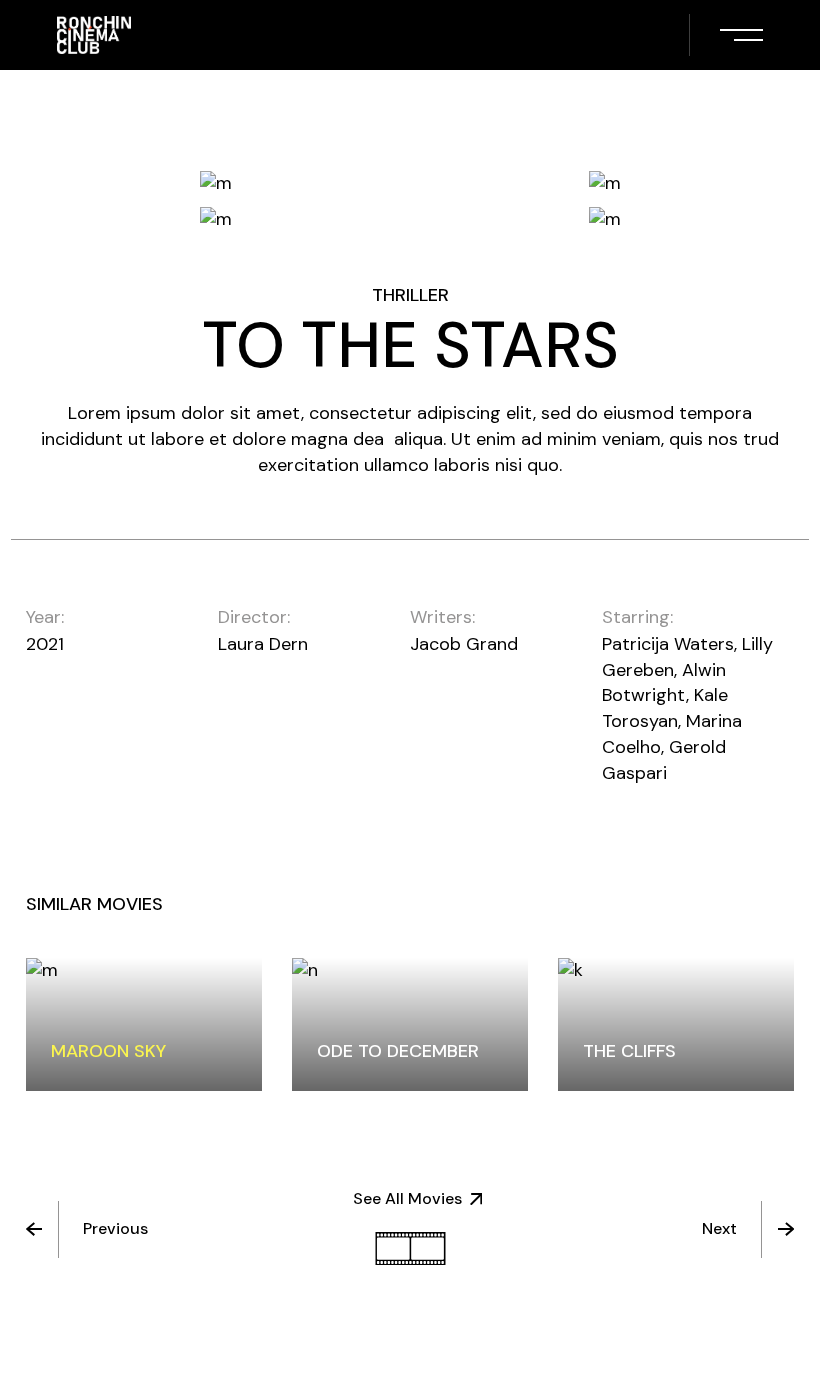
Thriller (410, 295)
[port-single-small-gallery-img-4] (604, 219)
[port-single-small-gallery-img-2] (604, 183)
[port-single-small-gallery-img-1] (215, 183)
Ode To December (398, 1051)
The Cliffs (629, 1051)
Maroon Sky (108, 1051)
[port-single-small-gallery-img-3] (215, 219)
